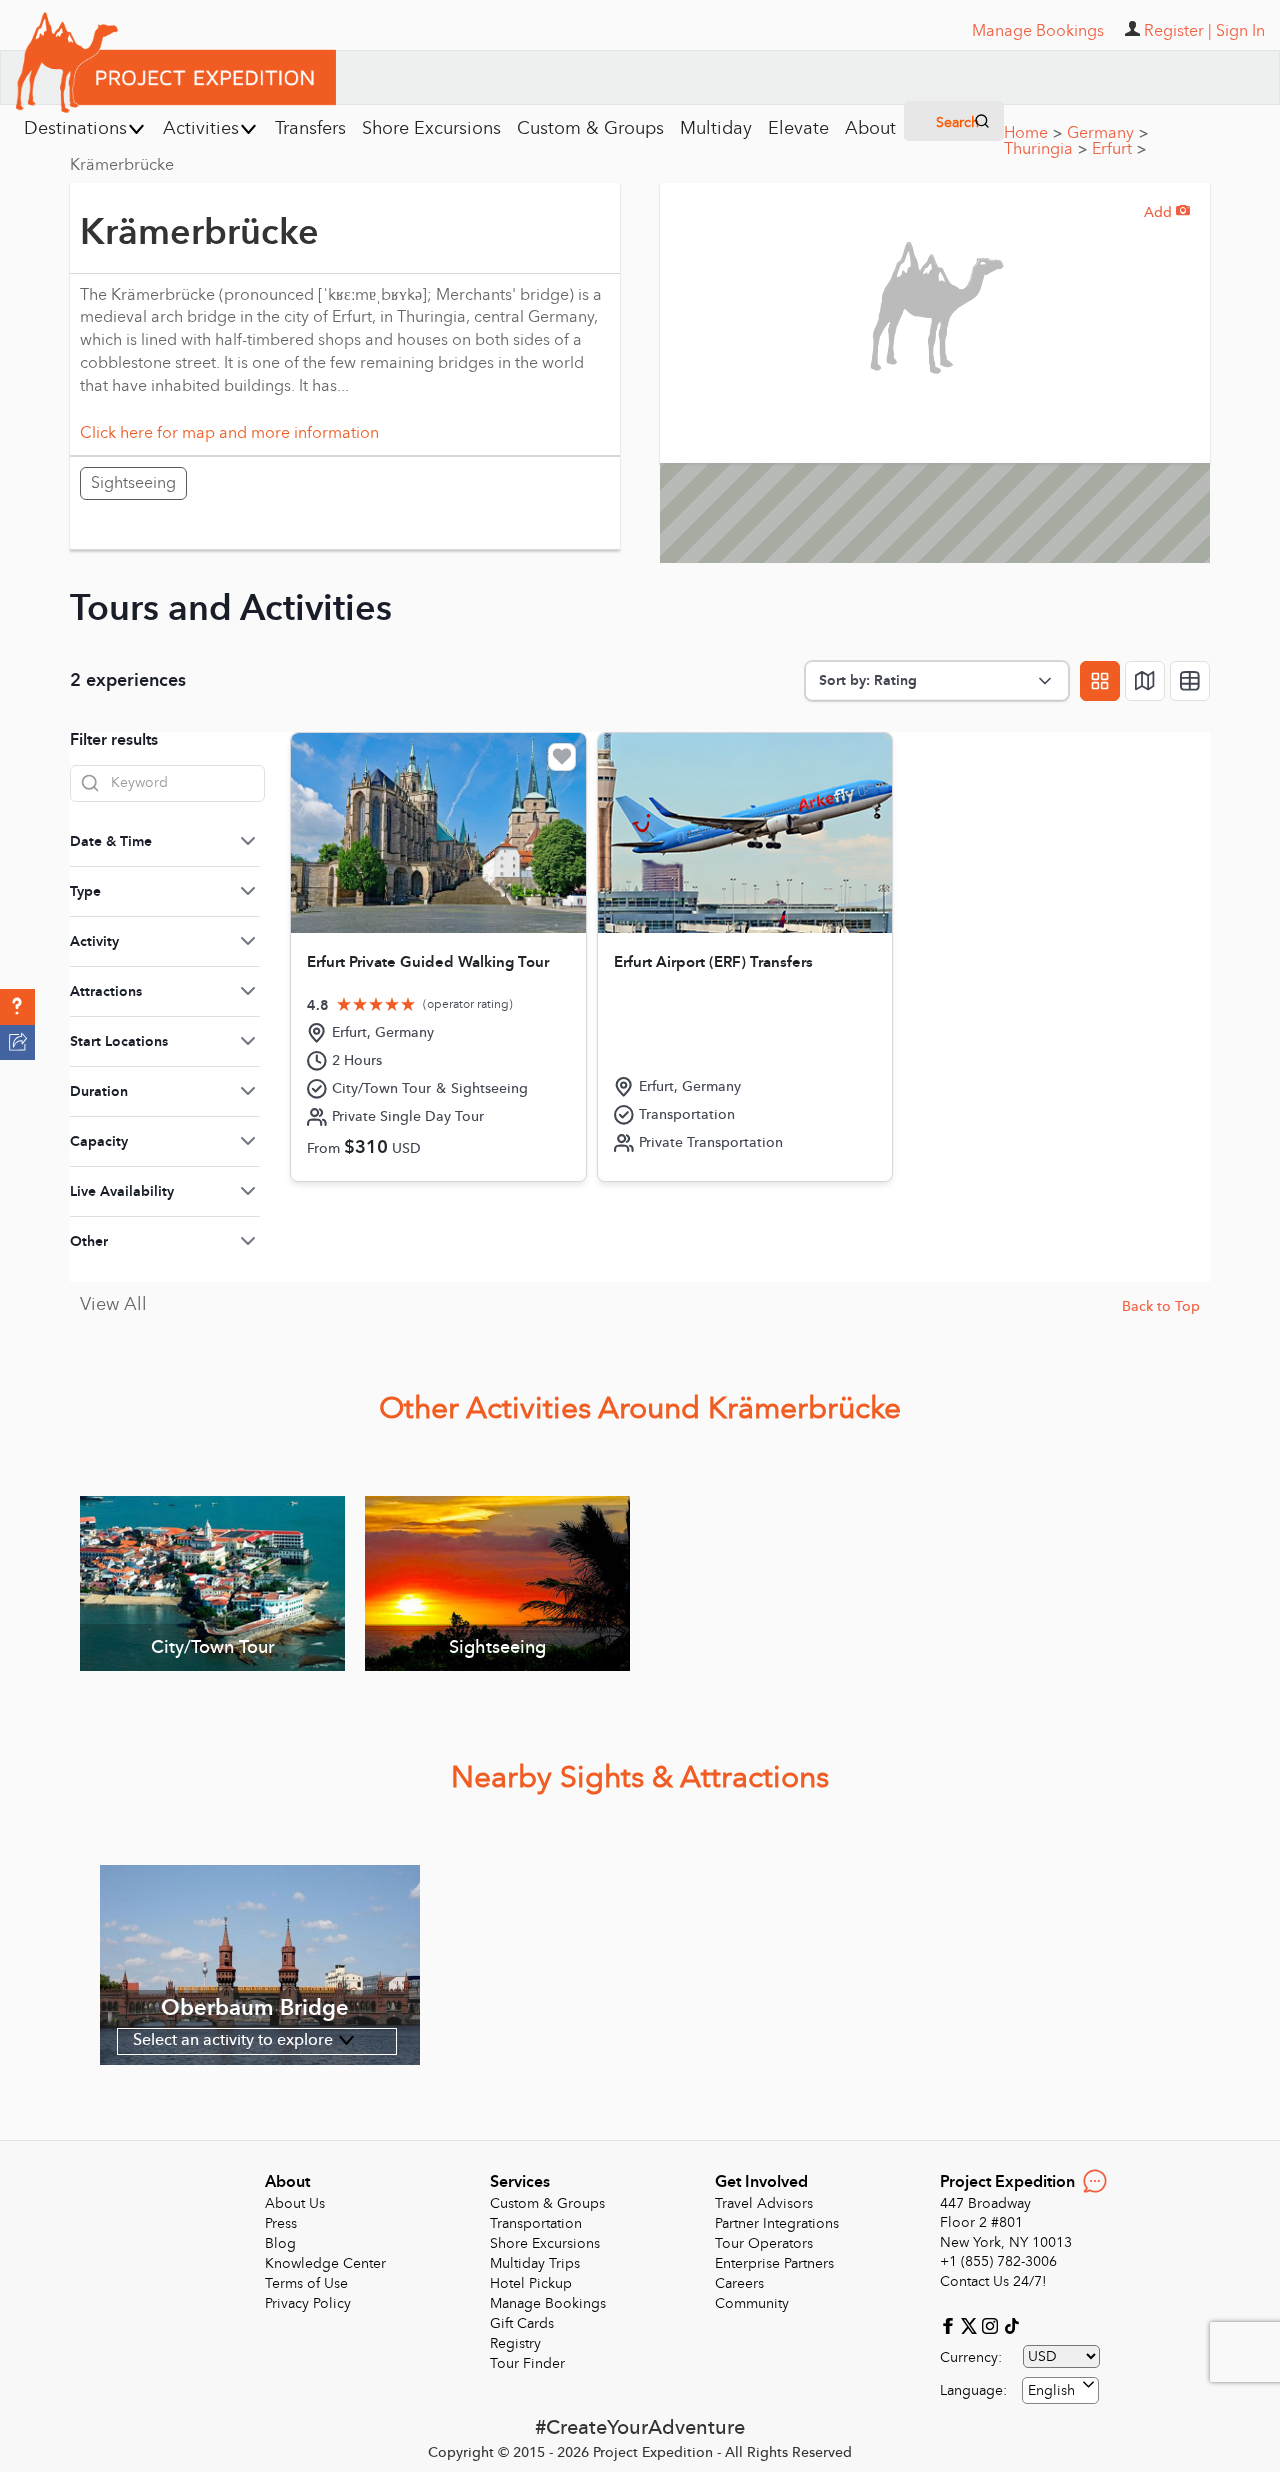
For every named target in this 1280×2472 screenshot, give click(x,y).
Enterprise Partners (774, 2263)
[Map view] (1145, 681)
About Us (295, 2203)
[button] (17, 1007)
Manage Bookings (548, 2303)
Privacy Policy (308, 2303)
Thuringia (1045, 149)
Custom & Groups (547, 2203)
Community (752, 2303)
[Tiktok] (1011, 2324)
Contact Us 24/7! (993, 2281)
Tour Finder (527, 2363)
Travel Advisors (764, 2203)
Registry (515, 2343)
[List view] (1190, 681)
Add (1167, 212)
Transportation (536, 2223)
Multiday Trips (535, 2263)
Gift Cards (522, 2323)
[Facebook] (950, 2324)
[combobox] (1060, 2390)
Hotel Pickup (531, 2283)
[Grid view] (1100, 681)
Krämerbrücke (122, 165)
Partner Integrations (777, 2223)
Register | (1178, 31)
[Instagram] (992, 2324)
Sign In (1240, 31)
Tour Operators (764, 2243)
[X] (971, 2324)
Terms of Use (306, 2283)
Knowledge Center (325, 2263)
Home (1033, 133)
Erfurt (1119, 149)
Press (281, 2223)
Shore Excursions (545, 2243)
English (1051, 2390)
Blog (280, 2243)
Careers (739, 2283)
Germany (1107, 133)
